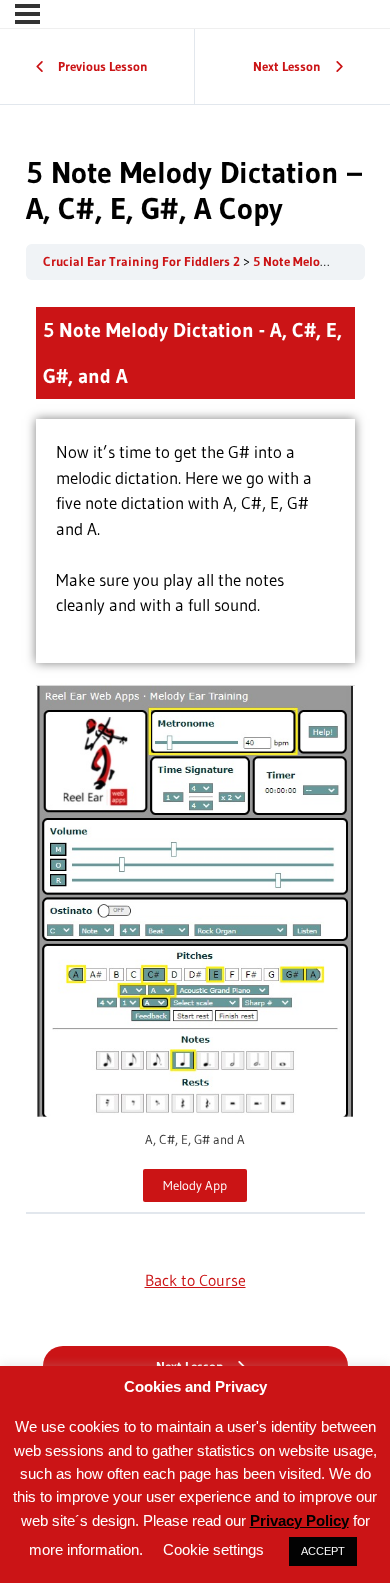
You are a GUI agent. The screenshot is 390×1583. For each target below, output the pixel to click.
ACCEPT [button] (323, 1551)
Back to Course (195, 1280)
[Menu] (27, 14)
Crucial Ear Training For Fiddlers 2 (143, 261)
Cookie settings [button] (213, 1549)
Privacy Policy (299, 1520)
